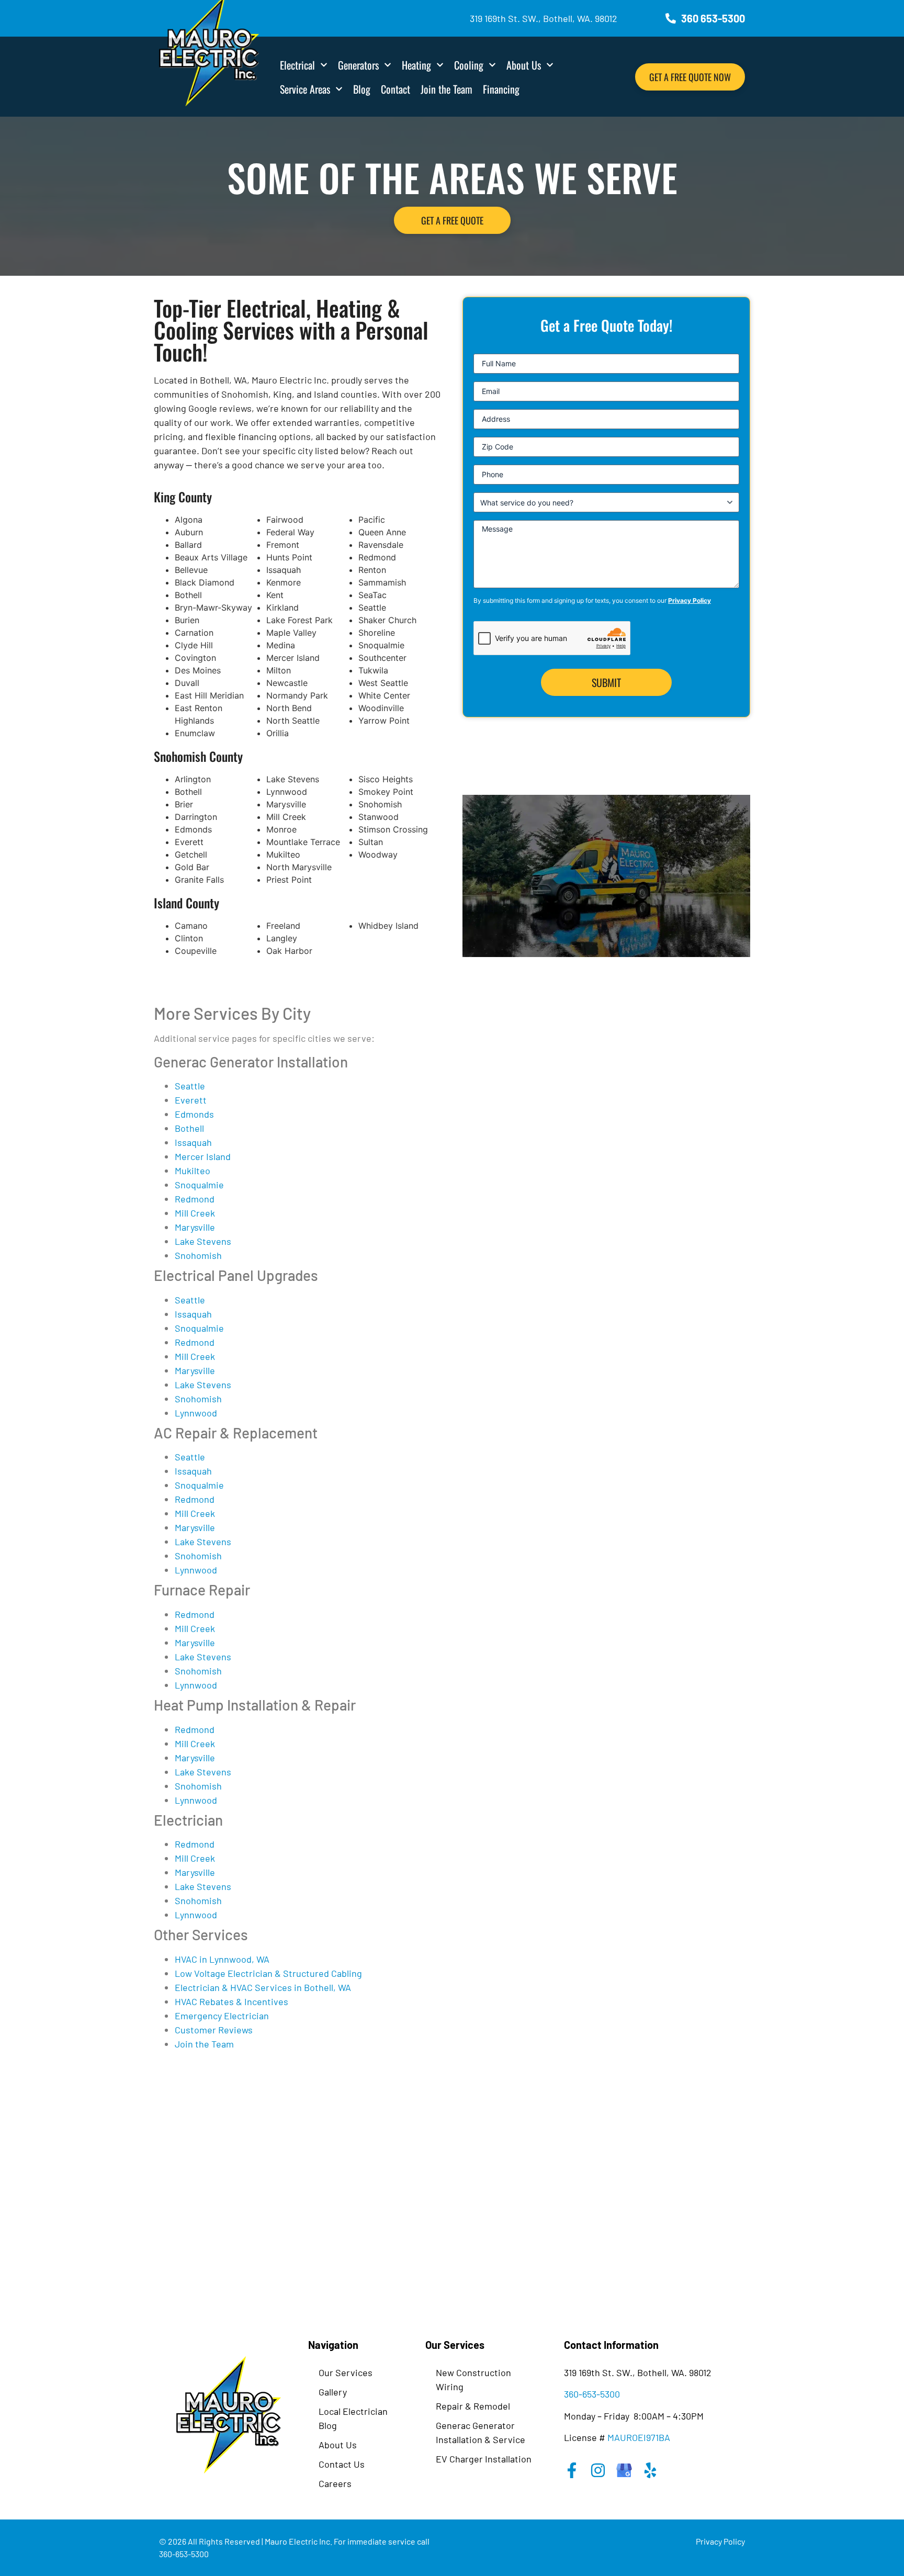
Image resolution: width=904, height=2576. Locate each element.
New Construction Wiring (473, 2380)
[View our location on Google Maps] (624, 2470)
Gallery (333, 2392)
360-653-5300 (592, 2394)
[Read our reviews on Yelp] (650, 2470)
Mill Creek (195, 1213)
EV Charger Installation (484, 2459)
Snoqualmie (199, 1185)
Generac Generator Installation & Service (481, 2432)
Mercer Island (203, 1156)
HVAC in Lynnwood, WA (222, 1959)
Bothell (189, 1128)
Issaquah (193, 1142)
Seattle (190, 1086)
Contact (395, 89)
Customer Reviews (214, 2030)
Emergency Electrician (222, 2016)
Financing (501, 89)
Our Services (346, 2372)
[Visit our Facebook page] (572, 2470)
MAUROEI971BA (639, 2437)
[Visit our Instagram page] (598, 2470)
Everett (191, 1100)
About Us (524, 65)
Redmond (195, 1199)
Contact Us (342, 2464)
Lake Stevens (203, 1241)
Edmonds (194, 1114)
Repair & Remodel (473, 2406)
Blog (362, 89)
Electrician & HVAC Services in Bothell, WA (263, 1987)
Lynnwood (196, 1413)
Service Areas (305, 89)
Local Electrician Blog (353, 2418)
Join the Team (447, 89)
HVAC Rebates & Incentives (231, 2001)
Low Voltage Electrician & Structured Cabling (268, 1973)
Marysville (195, 1227)
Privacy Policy (690, 600)
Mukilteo (193, 1171)
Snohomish (198, 1255)
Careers (335, 2483)
